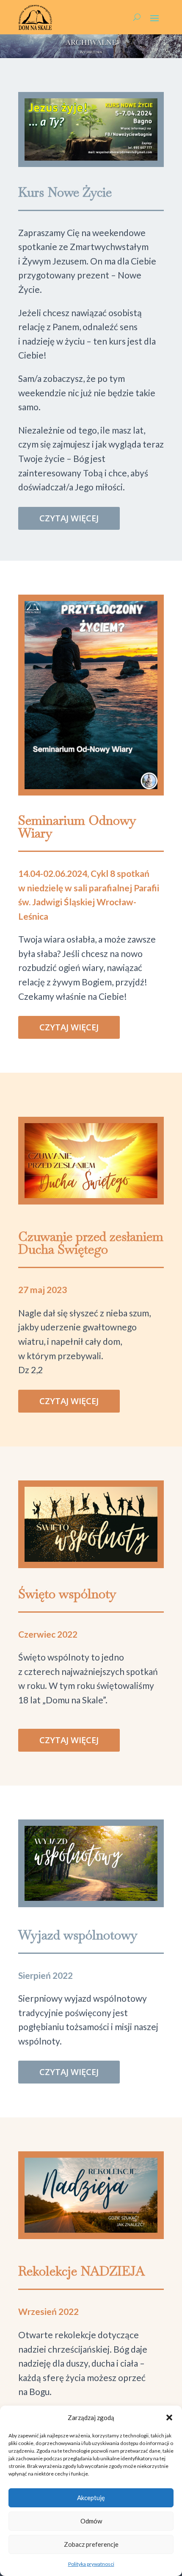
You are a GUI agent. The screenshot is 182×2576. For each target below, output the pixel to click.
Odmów (91, 2521)
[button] (169, 2417)
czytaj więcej (69, 518)
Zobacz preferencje (91, 2544)
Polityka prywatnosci (91, 2564)
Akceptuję (91, 2498)
